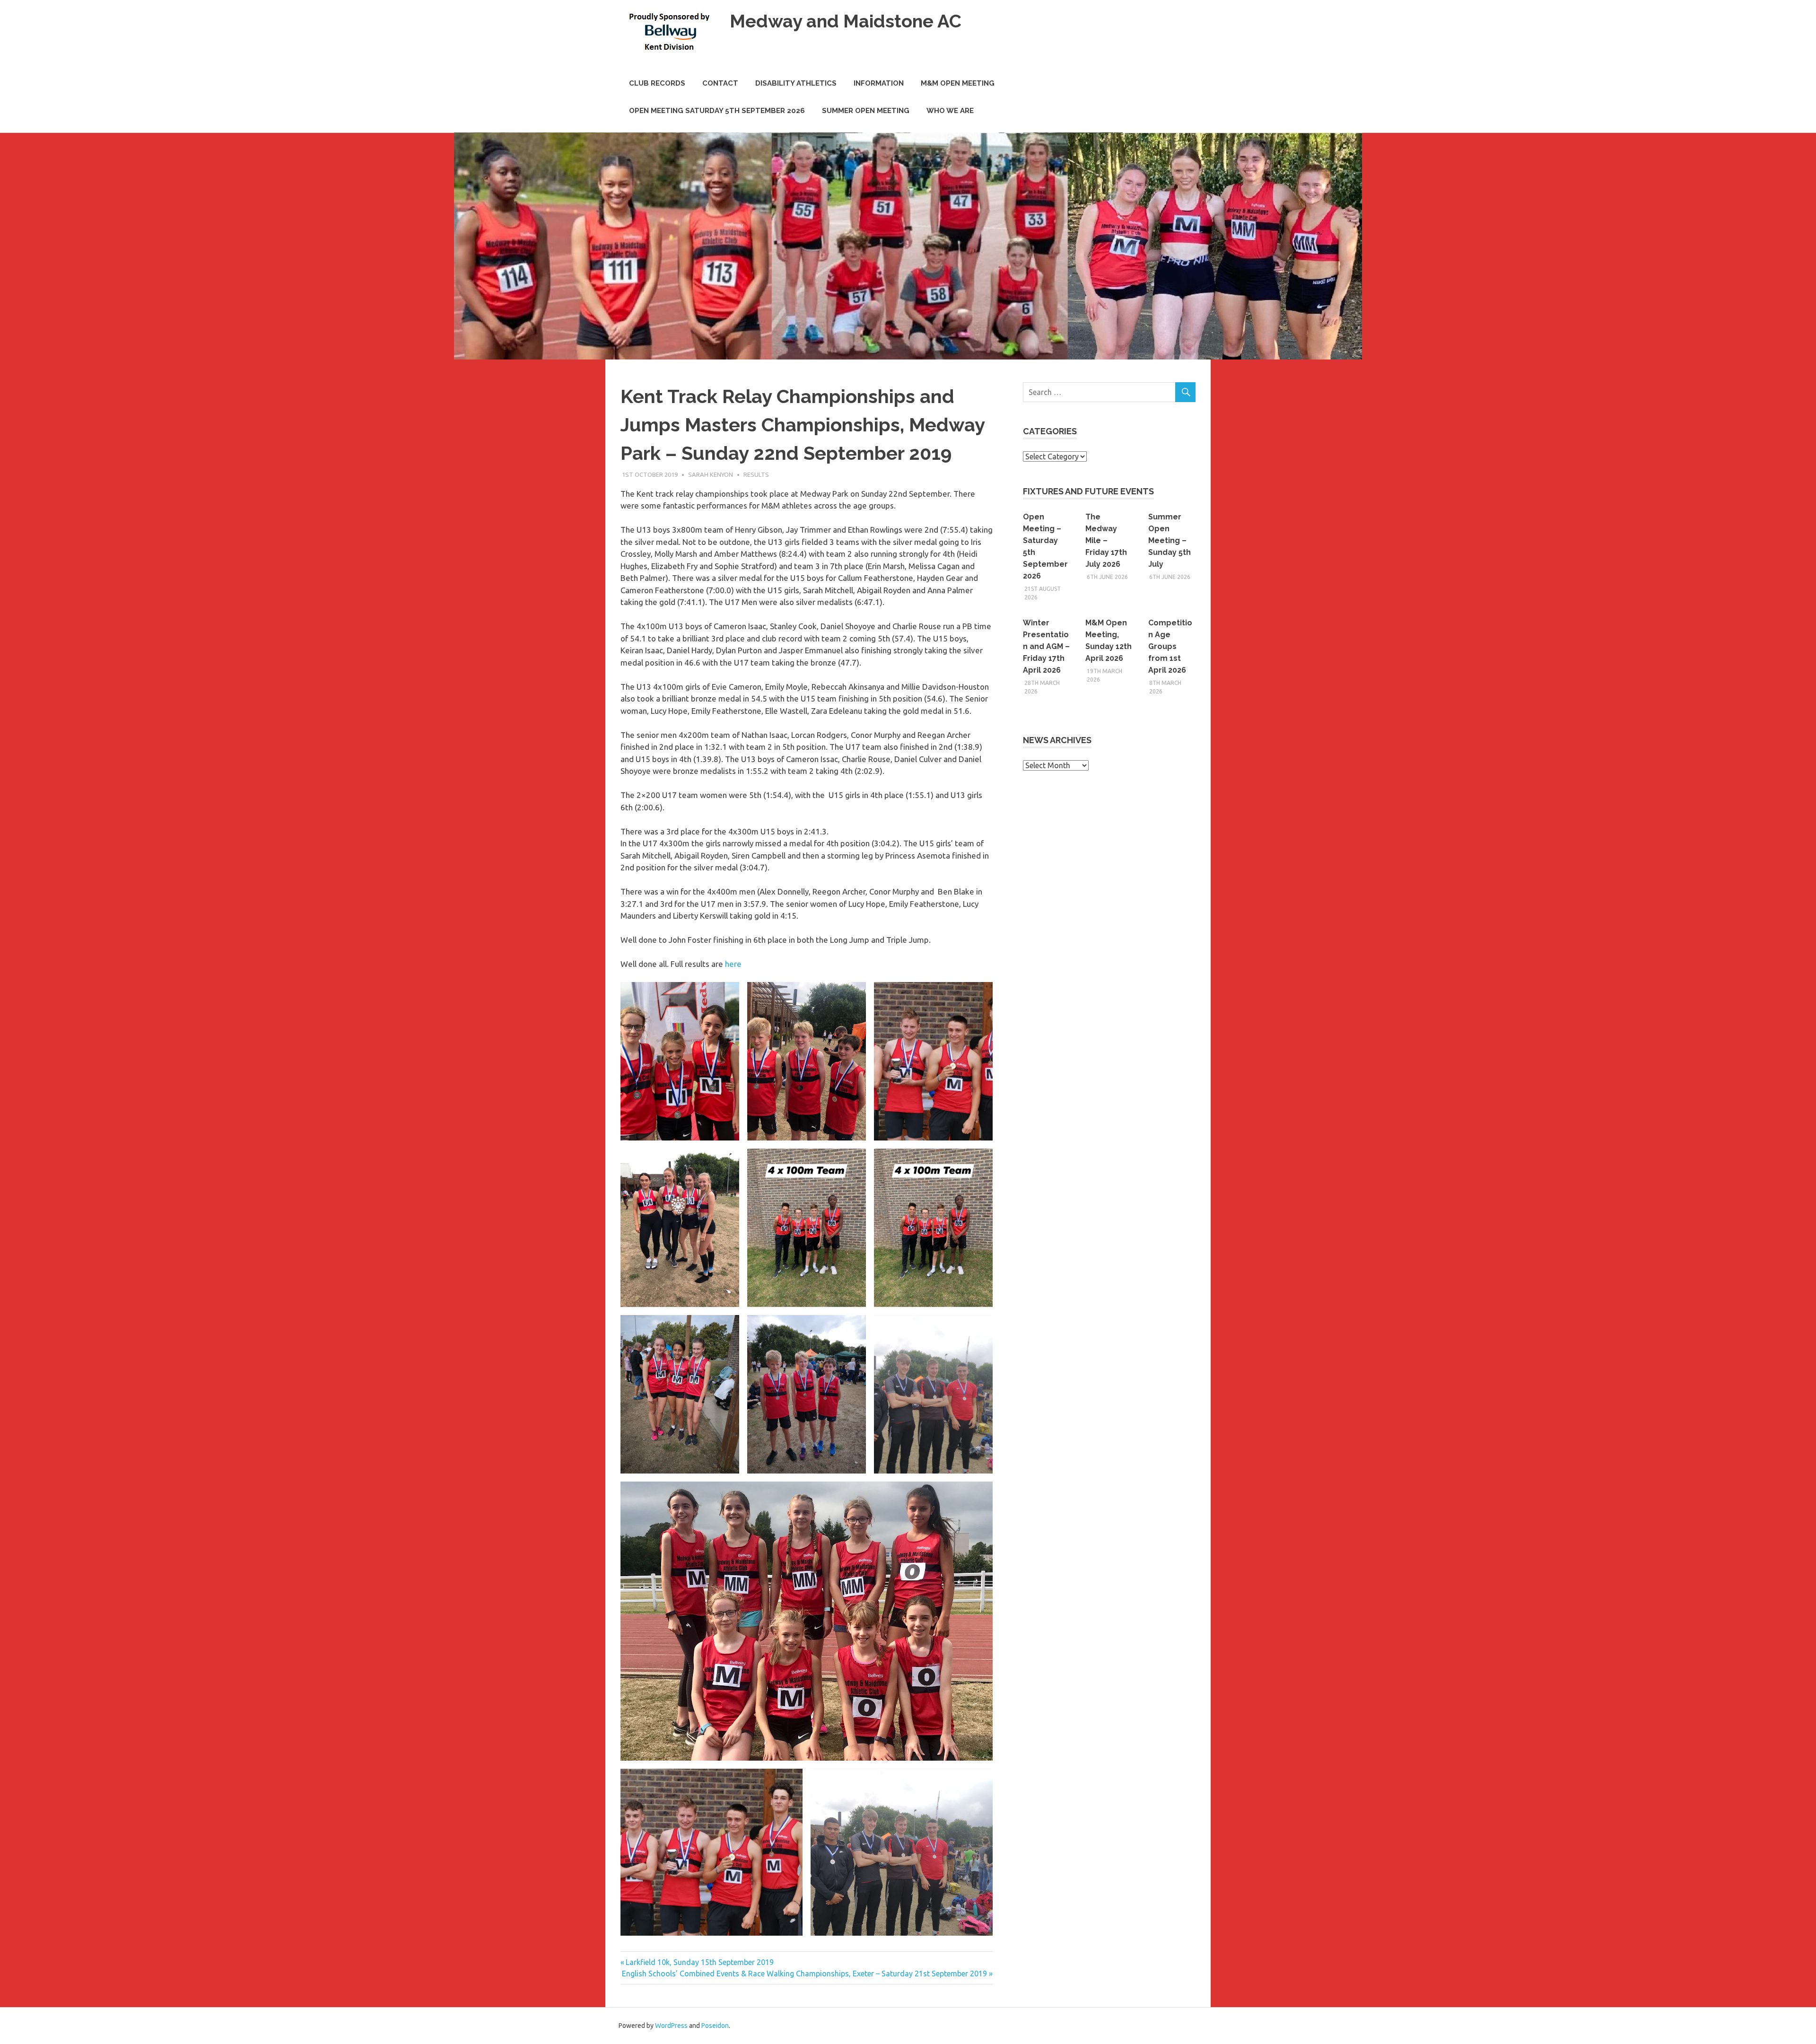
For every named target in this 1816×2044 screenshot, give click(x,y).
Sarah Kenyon (711, 474)
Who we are (950, 111)
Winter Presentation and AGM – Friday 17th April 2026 (1046, 646)
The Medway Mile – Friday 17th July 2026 (1106, 540)
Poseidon (715, 2026)
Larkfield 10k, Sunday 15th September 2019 (699, 1962)
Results (756, 474)
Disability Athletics (796, 83)
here (733, 964)
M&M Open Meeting (958, 83)
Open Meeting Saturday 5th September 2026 (717, 111)
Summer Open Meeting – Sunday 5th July (1170, 540)
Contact (720, 83)
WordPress (671, 2026)
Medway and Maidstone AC (846, 21)
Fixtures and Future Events (1088, 491)
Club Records (657, 83)
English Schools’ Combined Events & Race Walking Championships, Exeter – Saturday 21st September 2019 (804, 1974)
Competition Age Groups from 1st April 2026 (1170, 646)
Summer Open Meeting (866, 111)
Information (879, 83)
